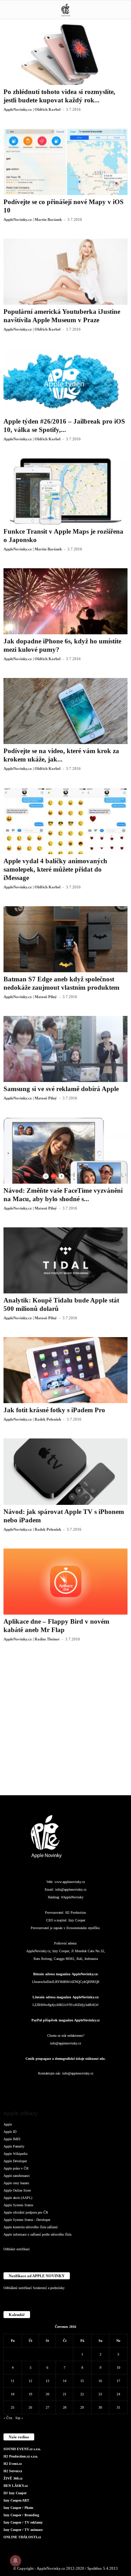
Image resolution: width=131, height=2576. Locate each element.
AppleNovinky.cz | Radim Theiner (32, 1639)
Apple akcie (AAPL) (18, 2198)
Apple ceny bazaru (16, 2183)
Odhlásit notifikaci (17, 2249)
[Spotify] (80, 2087)
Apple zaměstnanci (17, 2176)
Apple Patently (14, 2146)
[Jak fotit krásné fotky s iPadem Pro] (65, 1370)
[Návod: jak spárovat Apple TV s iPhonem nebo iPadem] (65, 1471)
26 (30, 2407)
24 (118, 2394)
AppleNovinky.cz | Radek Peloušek (32, 1419)
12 (30, 2381)
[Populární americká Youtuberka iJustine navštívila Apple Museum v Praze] (65, 272)
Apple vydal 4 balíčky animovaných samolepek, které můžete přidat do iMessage (55, 869)
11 (13, 2381)
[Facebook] (24, 2087)
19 (30, 2394)
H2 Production (76, 1913)
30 (100, 2407)
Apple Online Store (17, 2190)
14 (65, 2381)
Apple (8, 2124)
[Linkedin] (52, 2087)
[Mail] (66, 2087)
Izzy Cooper (77, 1920)
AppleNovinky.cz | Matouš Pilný (30, 997)
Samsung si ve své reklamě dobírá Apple (61, 1089)
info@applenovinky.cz (71, 1889)
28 (65, 2407)
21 (65, 2394)
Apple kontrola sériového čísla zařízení (31, 2227)
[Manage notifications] (15, 2561)
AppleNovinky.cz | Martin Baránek (33, 219)
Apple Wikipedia (15, 2154)
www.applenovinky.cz (70, 1882)
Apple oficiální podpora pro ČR (26, 2212)
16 (100, 2381)
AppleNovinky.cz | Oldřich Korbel (32, 109)
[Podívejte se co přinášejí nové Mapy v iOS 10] (65, 162)
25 (13, 2407)
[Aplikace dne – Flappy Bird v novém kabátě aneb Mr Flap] (65, 1582)
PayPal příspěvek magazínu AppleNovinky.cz (65, 2020)
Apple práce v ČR (16, 2168)
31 (118, 2407)
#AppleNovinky (72, 1897)
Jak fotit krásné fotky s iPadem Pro (54, 1410)
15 (82, 2381)
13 (48, 2381)
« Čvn (8, 2418)
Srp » (19, 2418)
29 (82, 2407)
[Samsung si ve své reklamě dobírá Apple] (65, 1049)
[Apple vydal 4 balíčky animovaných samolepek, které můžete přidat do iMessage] (65, 821)
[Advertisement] (65, 1724)
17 (118, 2381)
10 (118, 2368)
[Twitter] (94, 2087)
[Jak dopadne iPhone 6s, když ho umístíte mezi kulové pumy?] (65, 601)
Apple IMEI (12, 2139)
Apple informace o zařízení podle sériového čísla (37, 2234)
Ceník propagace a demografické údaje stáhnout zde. (65, 2059)
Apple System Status (18, 2205)
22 (82, 2394)
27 (48, 2407)
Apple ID (10, 2132)
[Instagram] (38, 2087)
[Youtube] (107, 2087)
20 (48, 2394)
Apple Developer (15, 2161)
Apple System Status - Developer (27, 2220)
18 (13, 2394)
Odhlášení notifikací (18, 2288)
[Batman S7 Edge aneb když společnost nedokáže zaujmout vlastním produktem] (65, 939)
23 (100, 2394)
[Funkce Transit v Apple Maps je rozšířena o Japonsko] (65, 491)
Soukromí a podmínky (49, 2288)
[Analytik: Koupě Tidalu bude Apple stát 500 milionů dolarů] (65, 1260)
